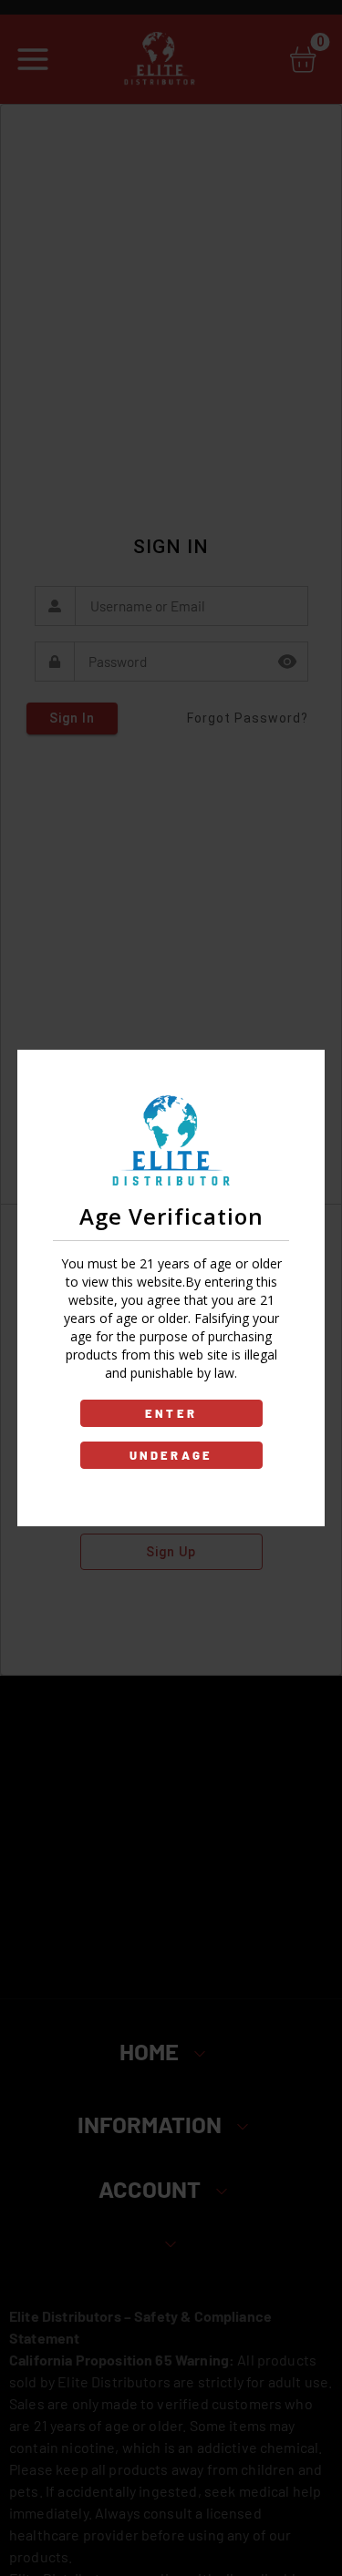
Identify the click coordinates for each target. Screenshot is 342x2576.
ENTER (171, 1413)
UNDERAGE (171, 1455)
